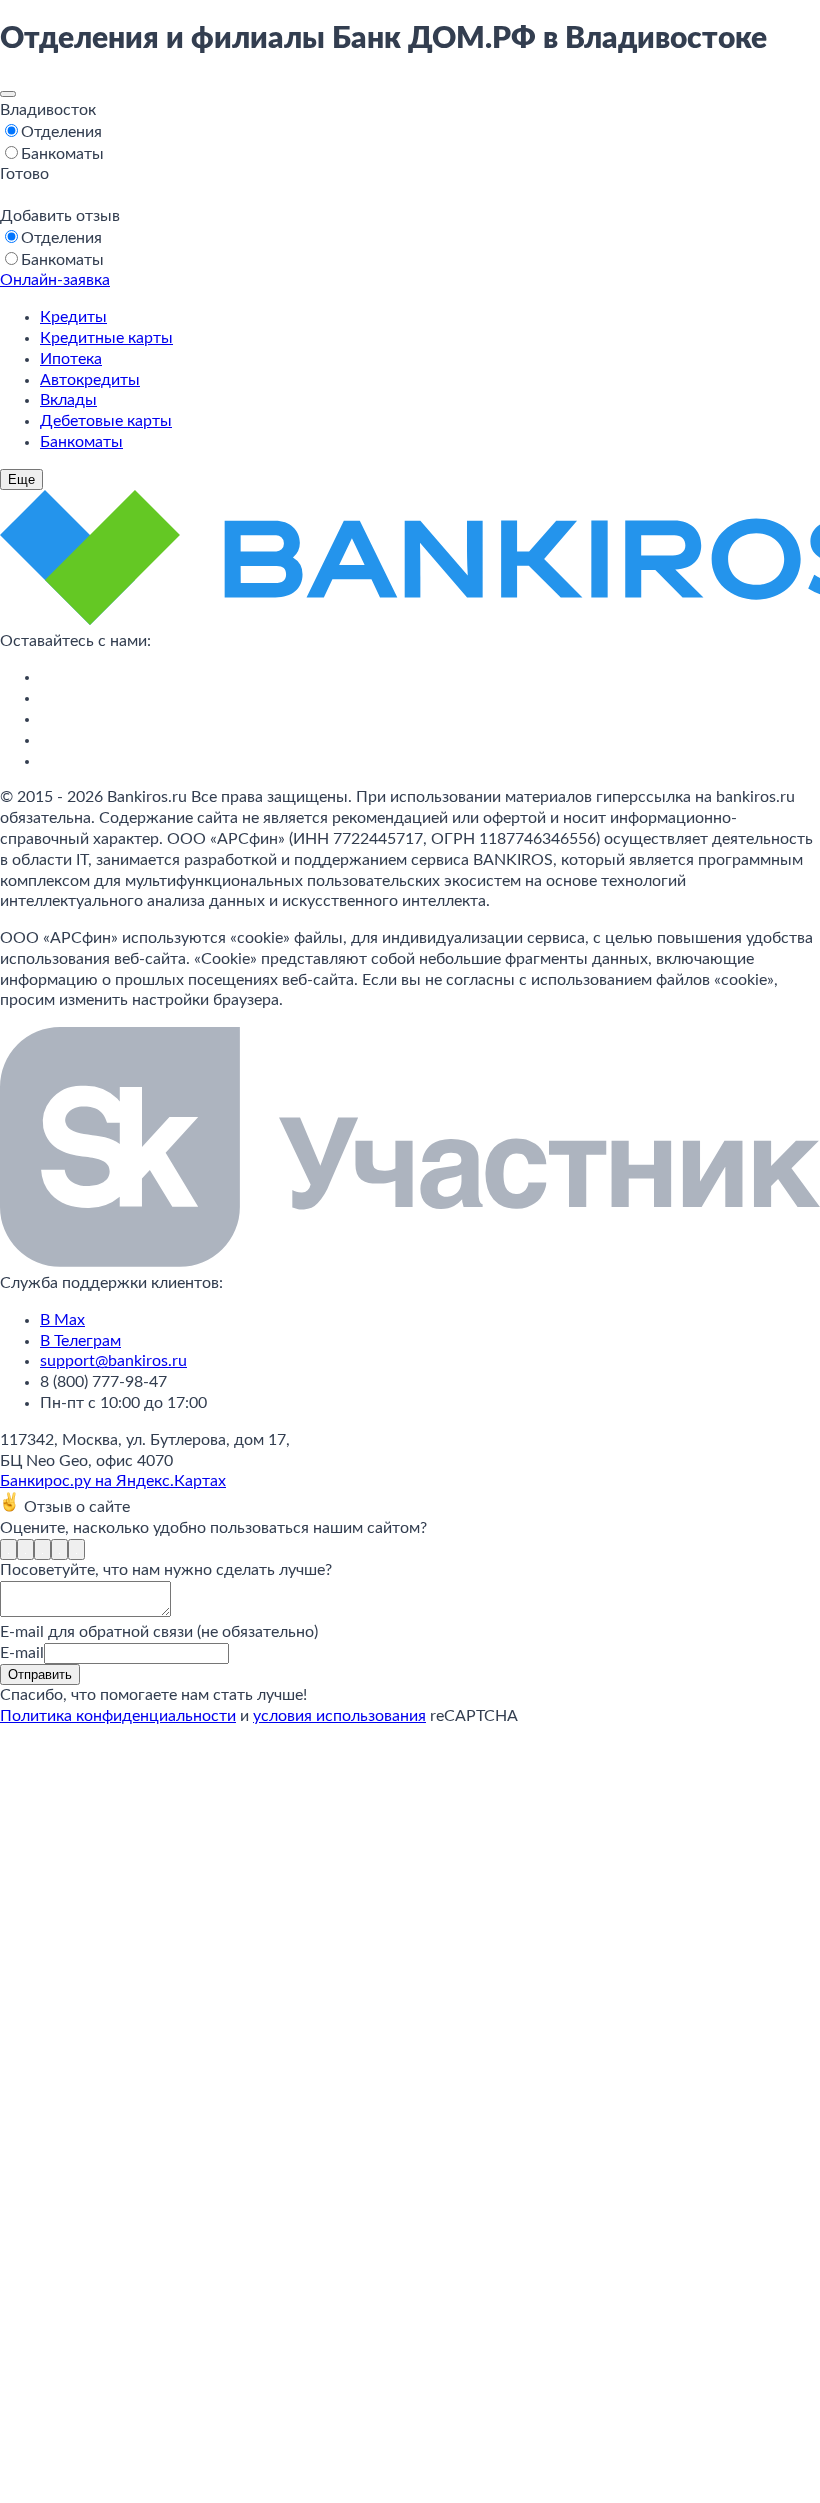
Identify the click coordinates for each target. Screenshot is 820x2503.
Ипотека (71, 359)
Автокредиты (90, 380)
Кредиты (73, 317)
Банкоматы (81, 442)
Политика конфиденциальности (118, 1716)
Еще (21, 479)
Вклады (68, 400)
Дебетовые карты (106, 421)
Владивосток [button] (48, 110)
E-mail (22, 1653)
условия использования (339, 1716)
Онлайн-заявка (55, 280)
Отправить (40, 1674)
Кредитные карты (106, 338)
